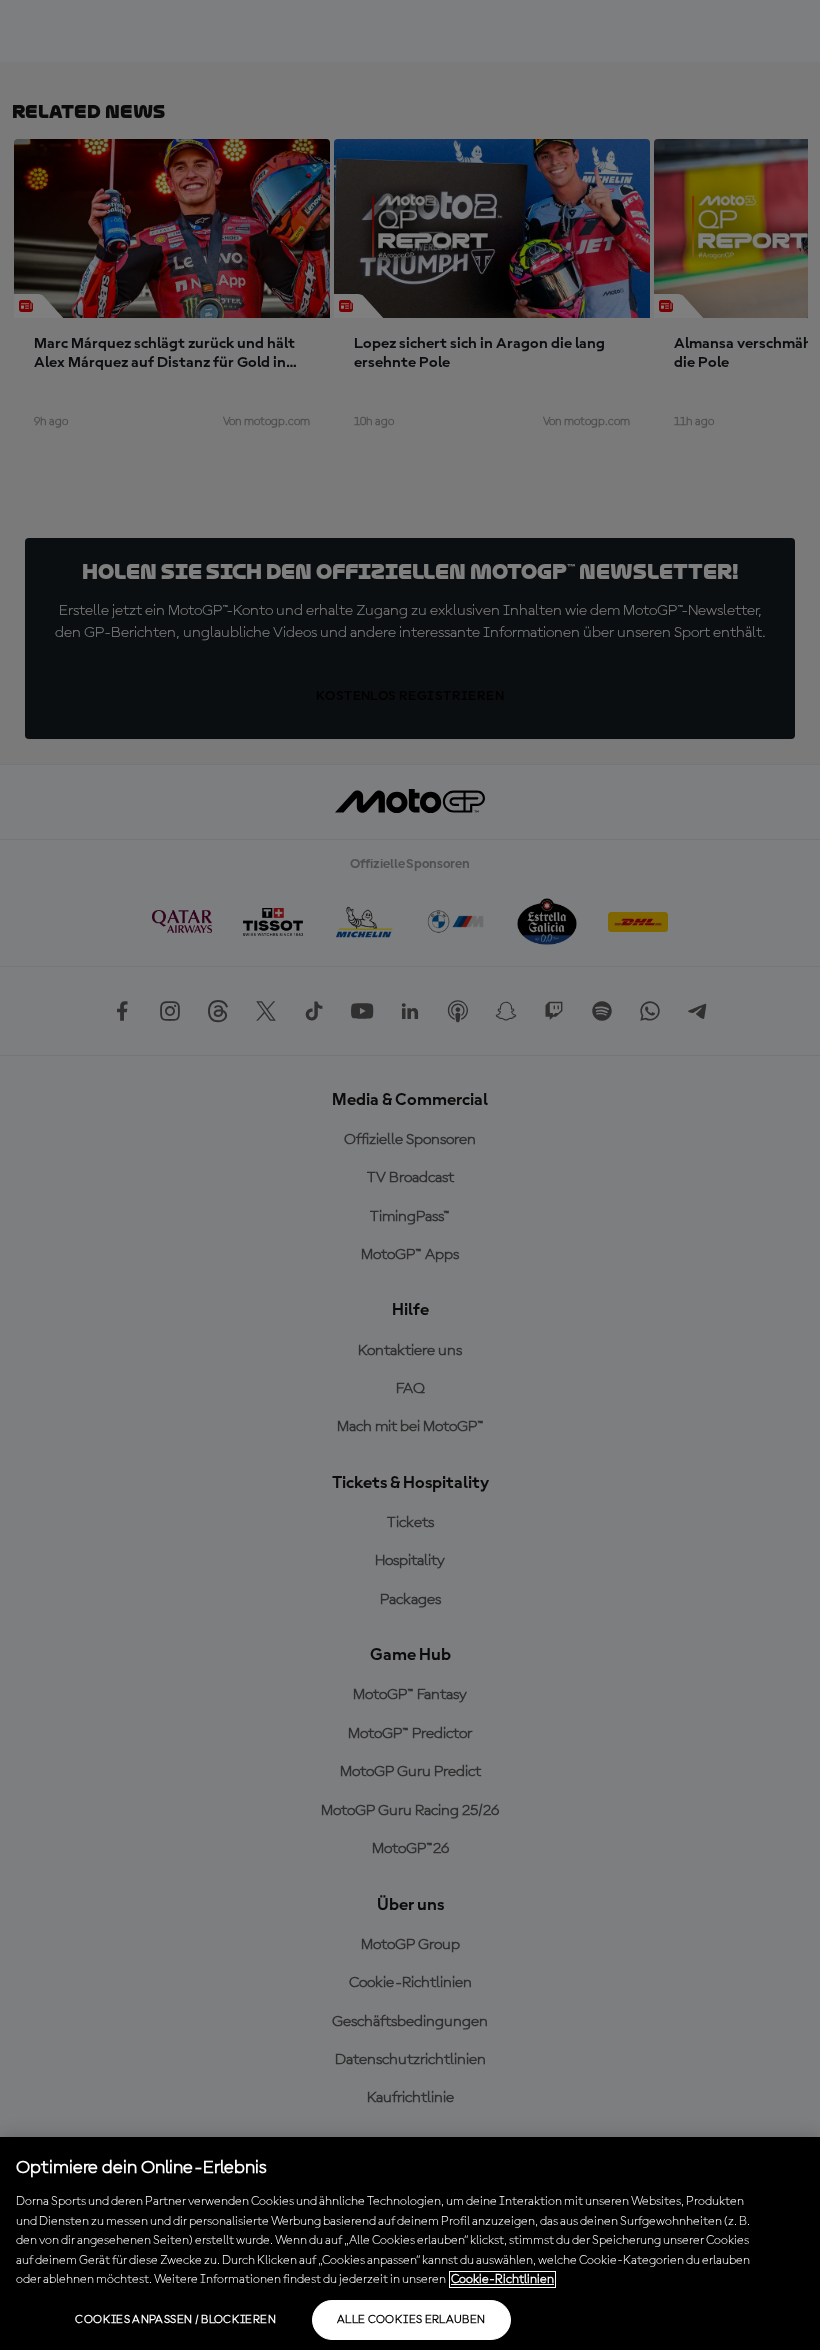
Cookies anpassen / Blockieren (175, 2320)
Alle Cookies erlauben (411, 2320)
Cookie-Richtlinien (502, 2279)
